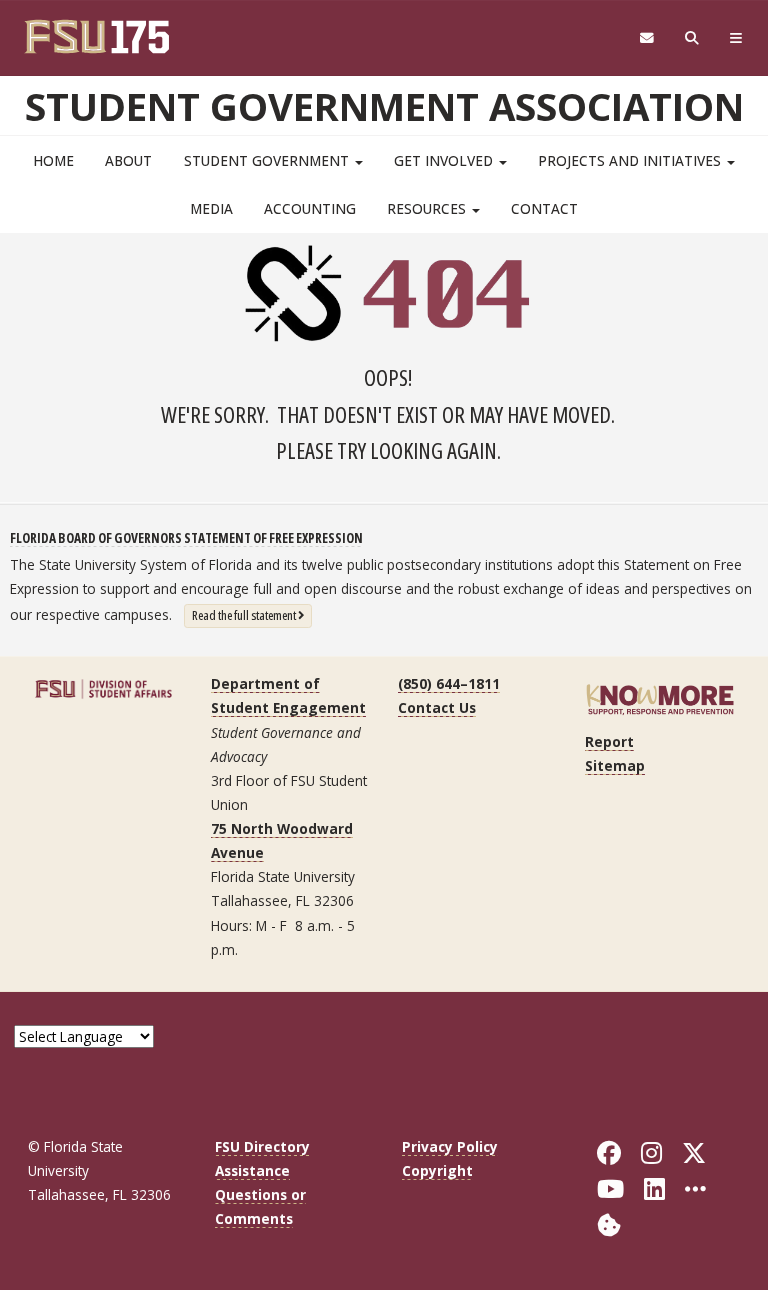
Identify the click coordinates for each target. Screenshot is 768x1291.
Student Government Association (384, 106)
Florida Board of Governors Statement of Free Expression (186, 537)
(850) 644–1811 (449, 683)
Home (53, 160)
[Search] (692, 38)
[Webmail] (646, 38)
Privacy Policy (450, 1146)
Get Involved (445, 160)
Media (211, 208)
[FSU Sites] (736, 38)
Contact (544, 208)
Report (609, 741)
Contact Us (437, 707)
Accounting (310, 208)
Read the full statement (252, 614)
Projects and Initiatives (631, 160)
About (128, 160)
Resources (428, 208)
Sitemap (615, 765)
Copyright (437, 1170)
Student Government (268, 160)
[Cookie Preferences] (609, 1223)
